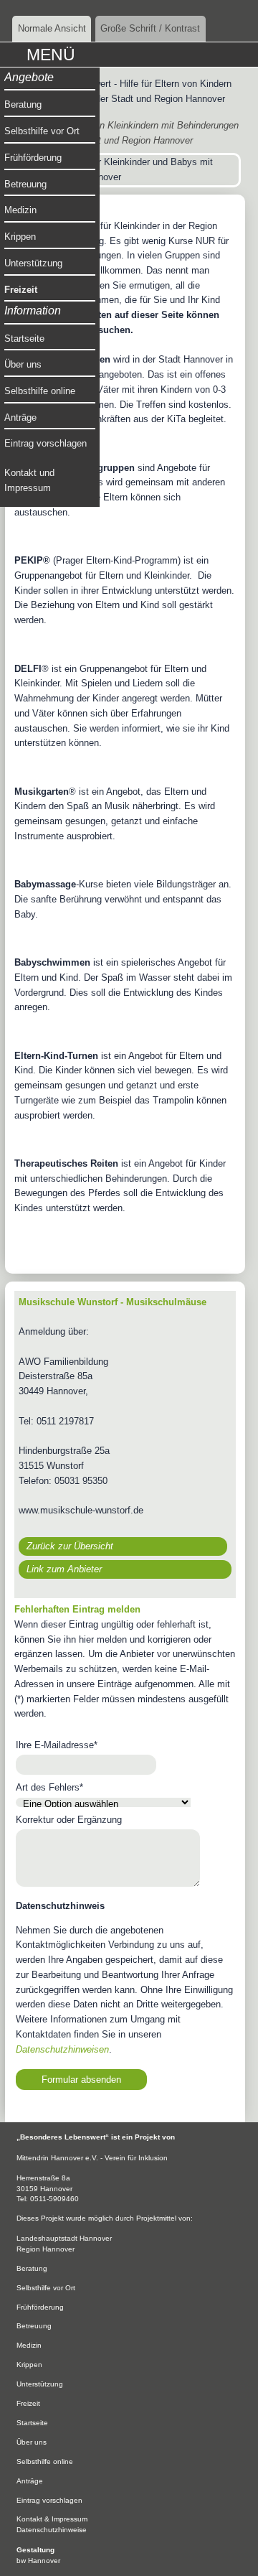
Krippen (20, 237)
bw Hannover (38, 2561)
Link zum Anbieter (64, 1569)
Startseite (24, 339)
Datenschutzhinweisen (62, 2049)
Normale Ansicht (52, 28)
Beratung (23, 104)
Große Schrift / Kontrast (150, 28)
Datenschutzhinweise (52, 2530)
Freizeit (21, 290)
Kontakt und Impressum (29, 480)
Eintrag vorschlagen (46, 443)
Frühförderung (33, 158)
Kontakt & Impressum (52, 2519)
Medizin (20, 210)
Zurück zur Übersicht (70, 1546)
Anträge (20, 417)
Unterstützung (33, 263)
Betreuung (25, 184)
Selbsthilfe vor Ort (42, 131)
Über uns (23, 364)
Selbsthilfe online (40, 391)
